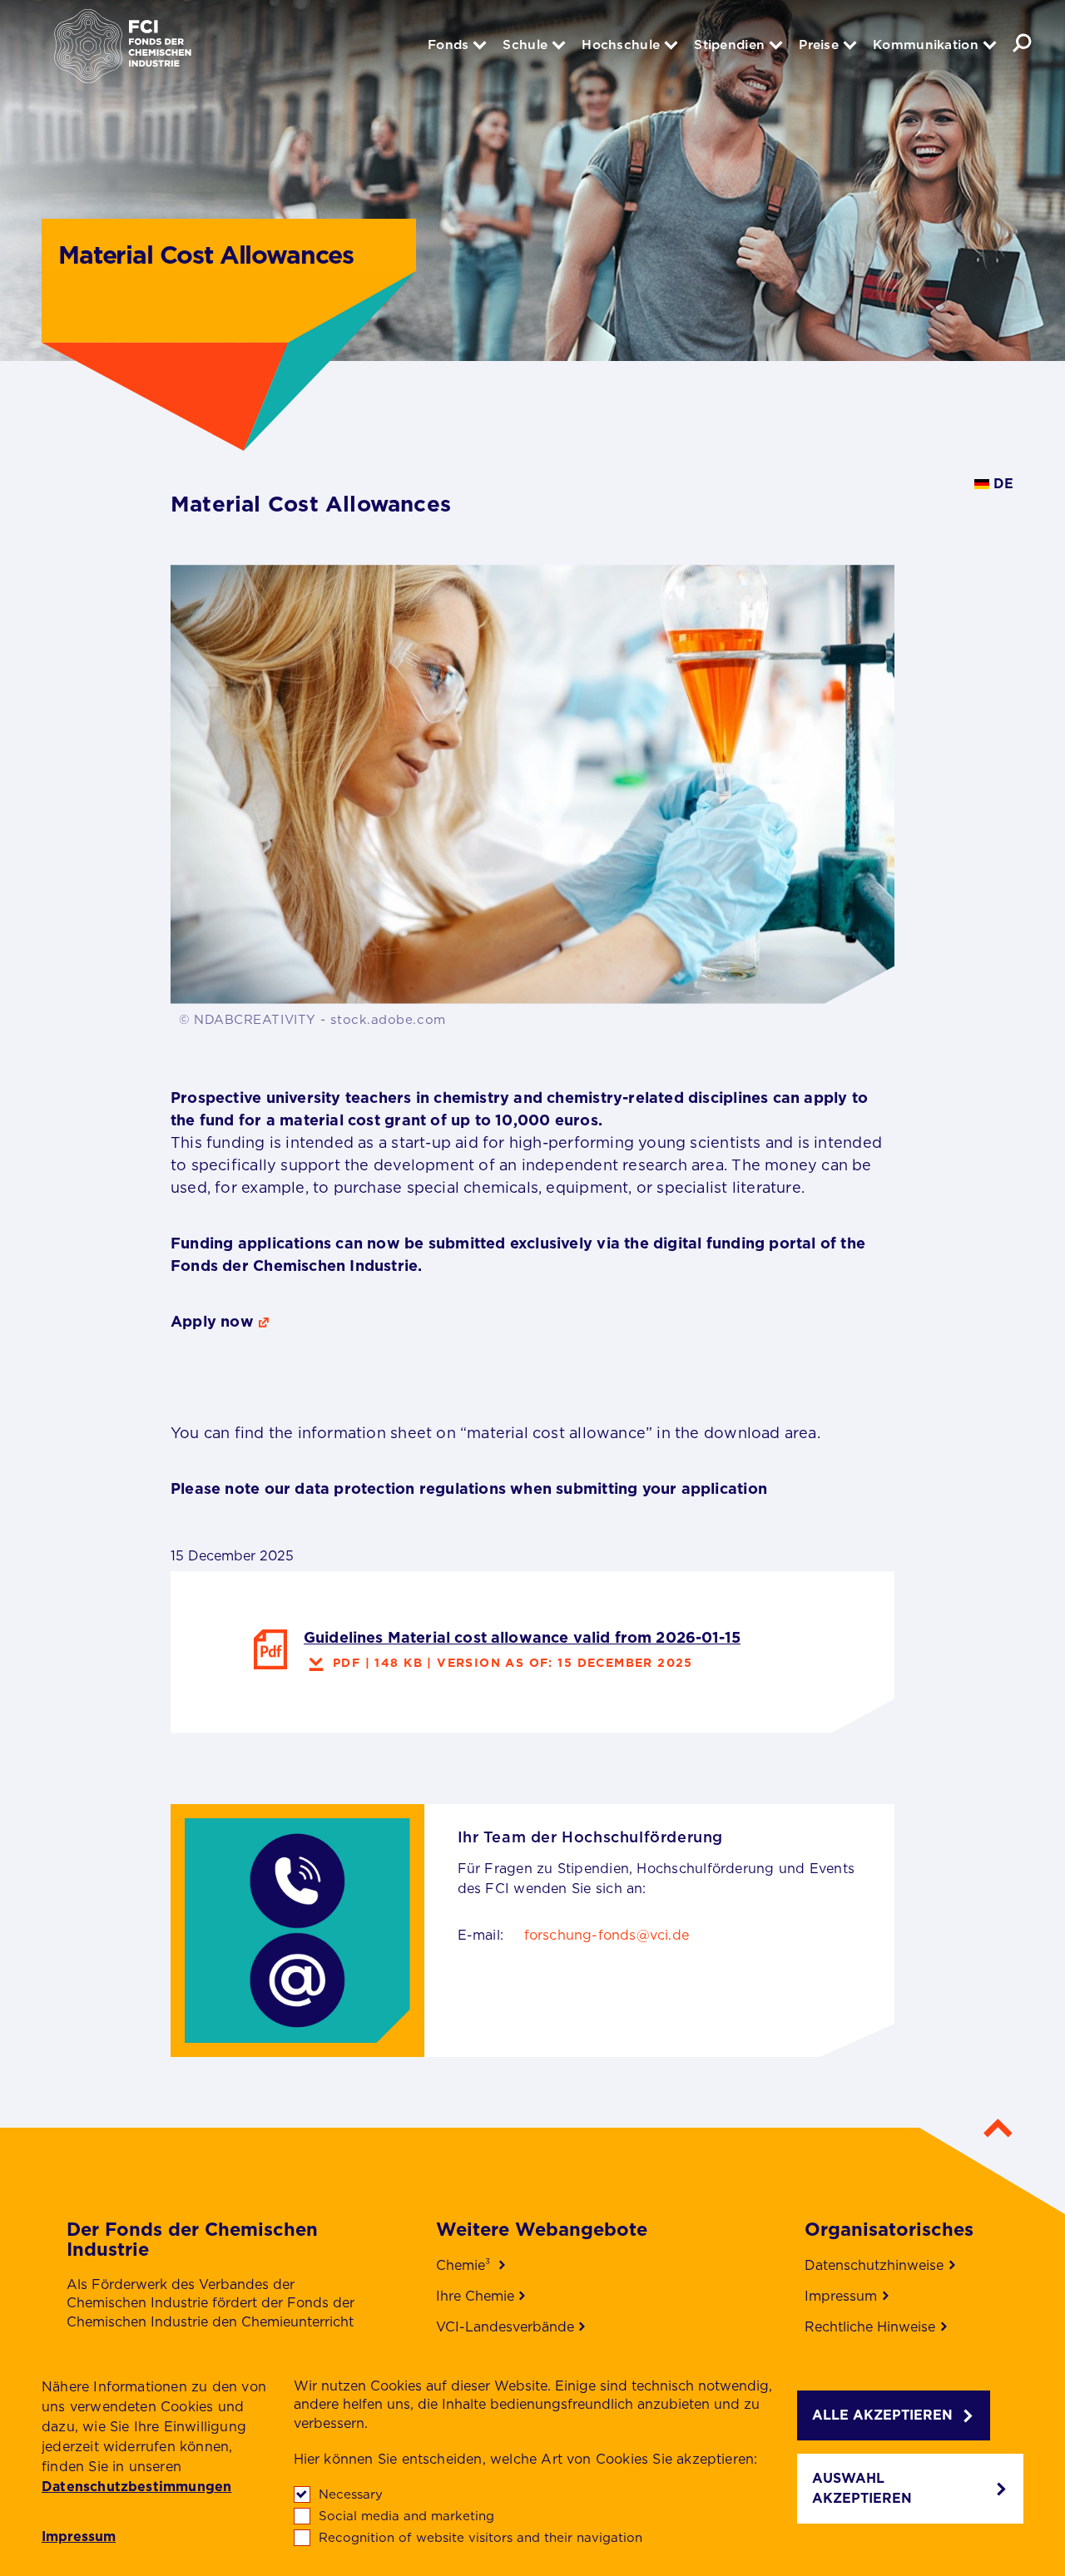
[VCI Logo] (123, 54)
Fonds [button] (448, 44)
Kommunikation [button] (926, 44)
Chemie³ (465, 2265)
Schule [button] (525, 44)
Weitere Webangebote (542, 2229)
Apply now (212, 1321)
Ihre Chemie (475, 2296)
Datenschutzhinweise (874, 2265)
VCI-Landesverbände (505, 2327)
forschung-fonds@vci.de (607, 1935)
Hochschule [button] (621, 44)
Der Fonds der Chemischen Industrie (192, 2239)
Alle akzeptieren (882, 2415)
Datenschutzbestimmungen (136, 2487)
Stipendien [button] (729, 44)
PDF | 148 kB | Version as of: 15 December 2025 (513, 1663)
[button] (1022, 43)
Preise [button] (819, 44)
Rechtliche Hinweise (870, 2327)
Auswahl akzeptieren (862, 2488)
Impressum (79, 2537)
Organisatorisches (889, 2229)
